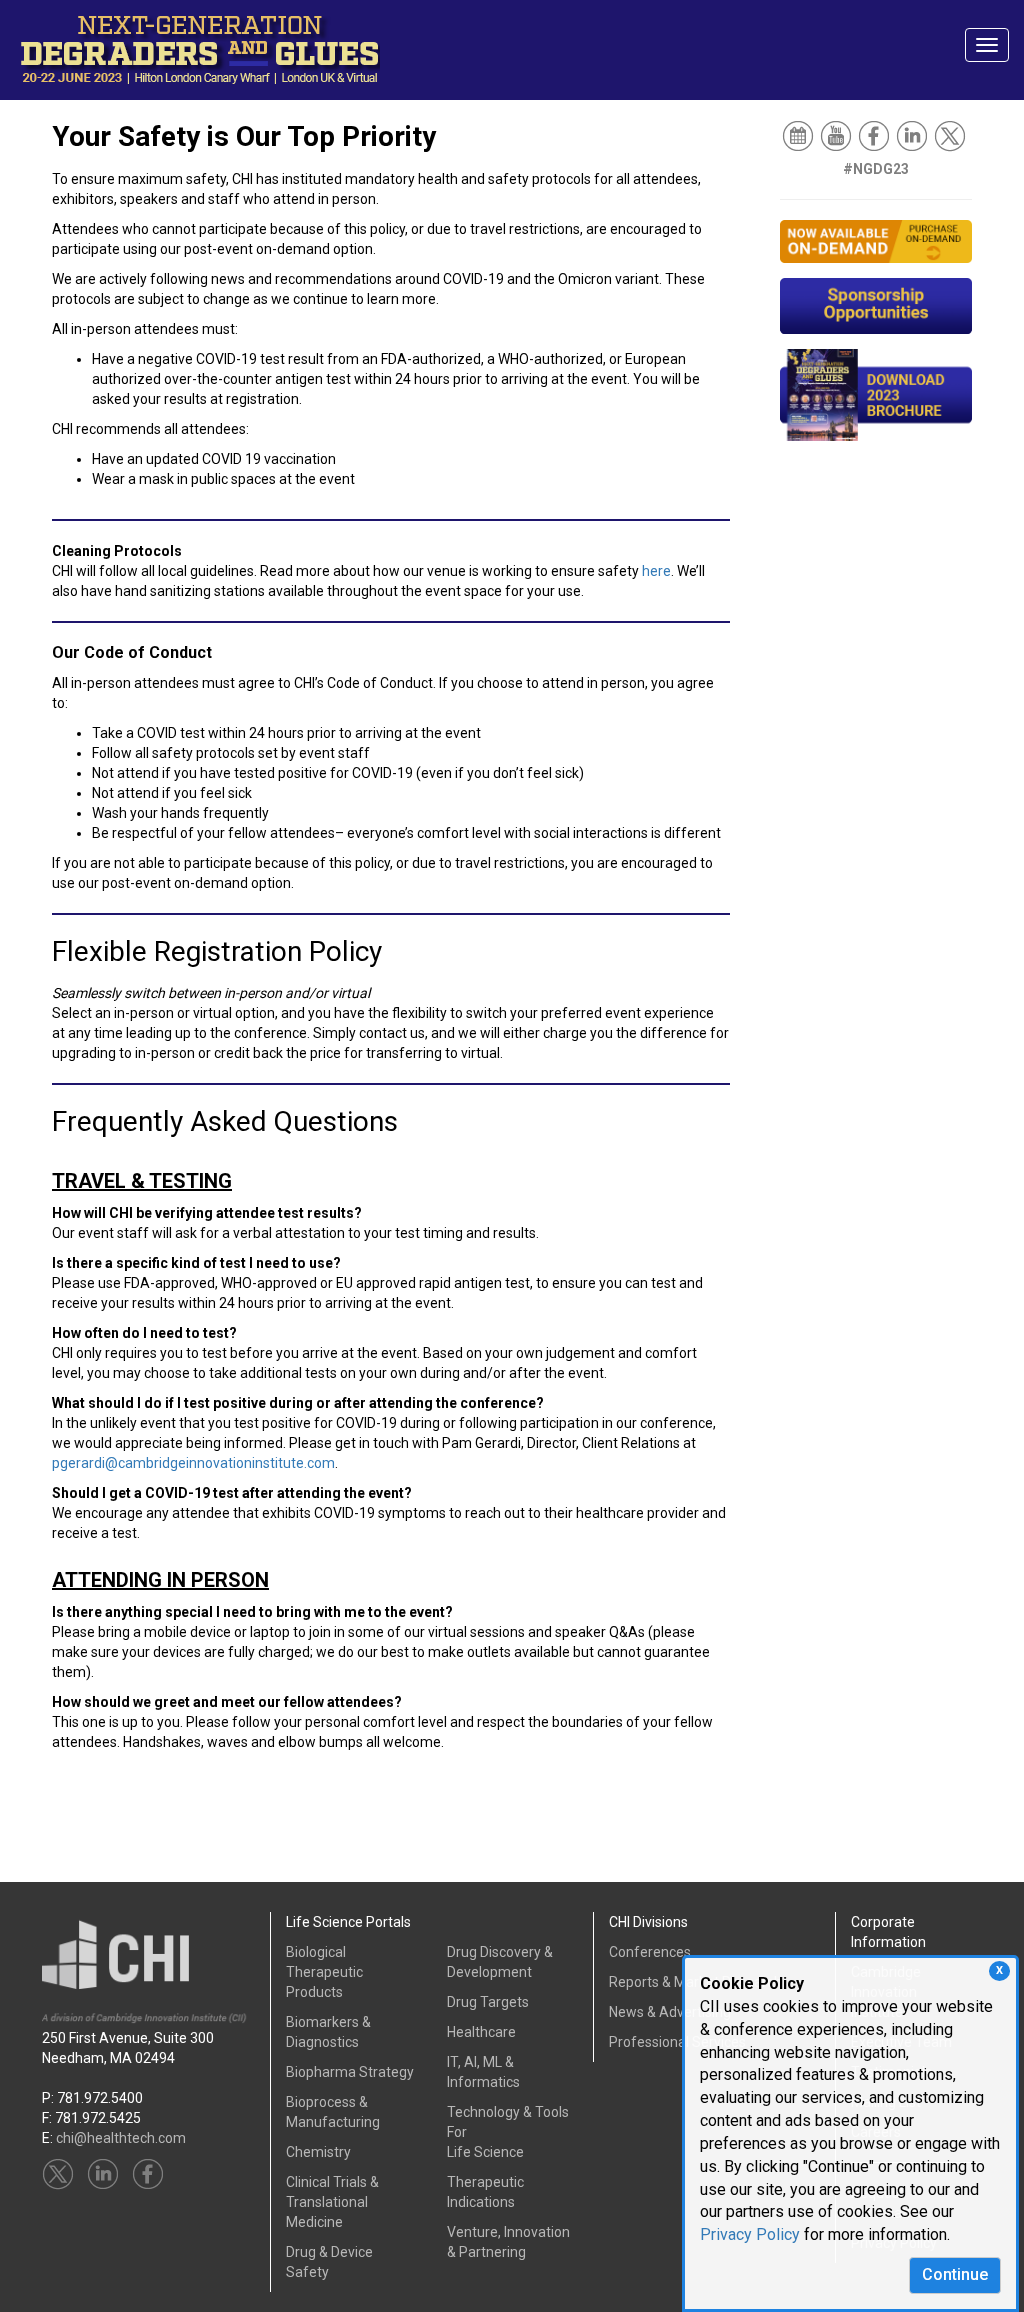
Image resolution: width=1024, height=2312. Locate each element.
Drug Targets (488, 2002)
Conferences (650, 1952)
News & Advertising (670, 2012)
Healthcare (481, 2032)
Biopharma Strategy (350, 2072)
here (656, 571)
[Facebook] (875, 135)
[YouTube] (837, 135)
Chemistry (318, 2152)
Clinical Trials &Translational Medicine (332, 2202)
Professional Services (677, 2042)
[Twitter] (951, 135)
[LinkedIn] (913, 135)
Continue (955, 2274)
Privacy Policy (750, 2234)
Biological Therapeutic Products (324, 1972)
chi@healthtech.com (121, 2138)
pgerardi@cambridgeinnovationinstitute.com (193, 1463)
